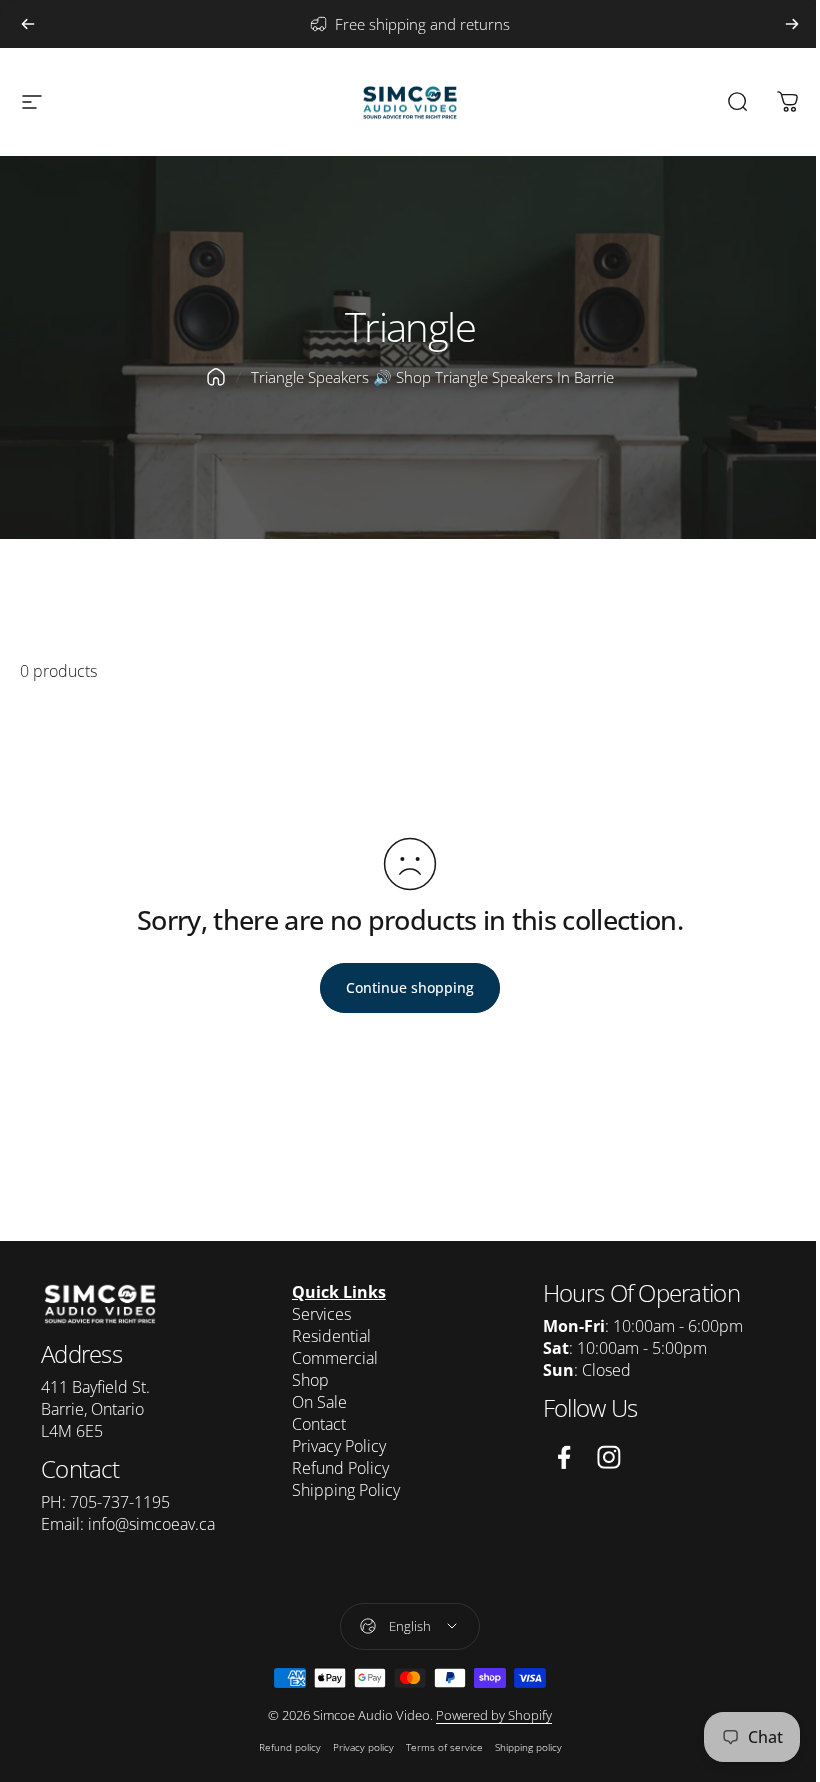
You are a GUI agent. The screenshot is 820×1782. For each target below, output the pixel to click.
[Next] (792, 24)
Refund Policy (340, 1468)
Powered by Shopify (494, 1715)
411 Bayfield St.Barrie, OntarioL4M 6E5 (95, 1409)
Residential (331, 1336)
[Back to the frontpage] (216, 377)
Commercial (335, 1358)
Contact (319, 1424)
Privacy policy (363, 1747)
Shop (310, 1380)
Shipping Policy (346, 1490)
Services (321, 1314)
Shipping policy (528, 1747)
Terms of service (444, 1747)
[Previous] (28, 24)
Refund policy (290, 1747)
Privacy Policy (339, 1446)
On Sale (319, 1402)
